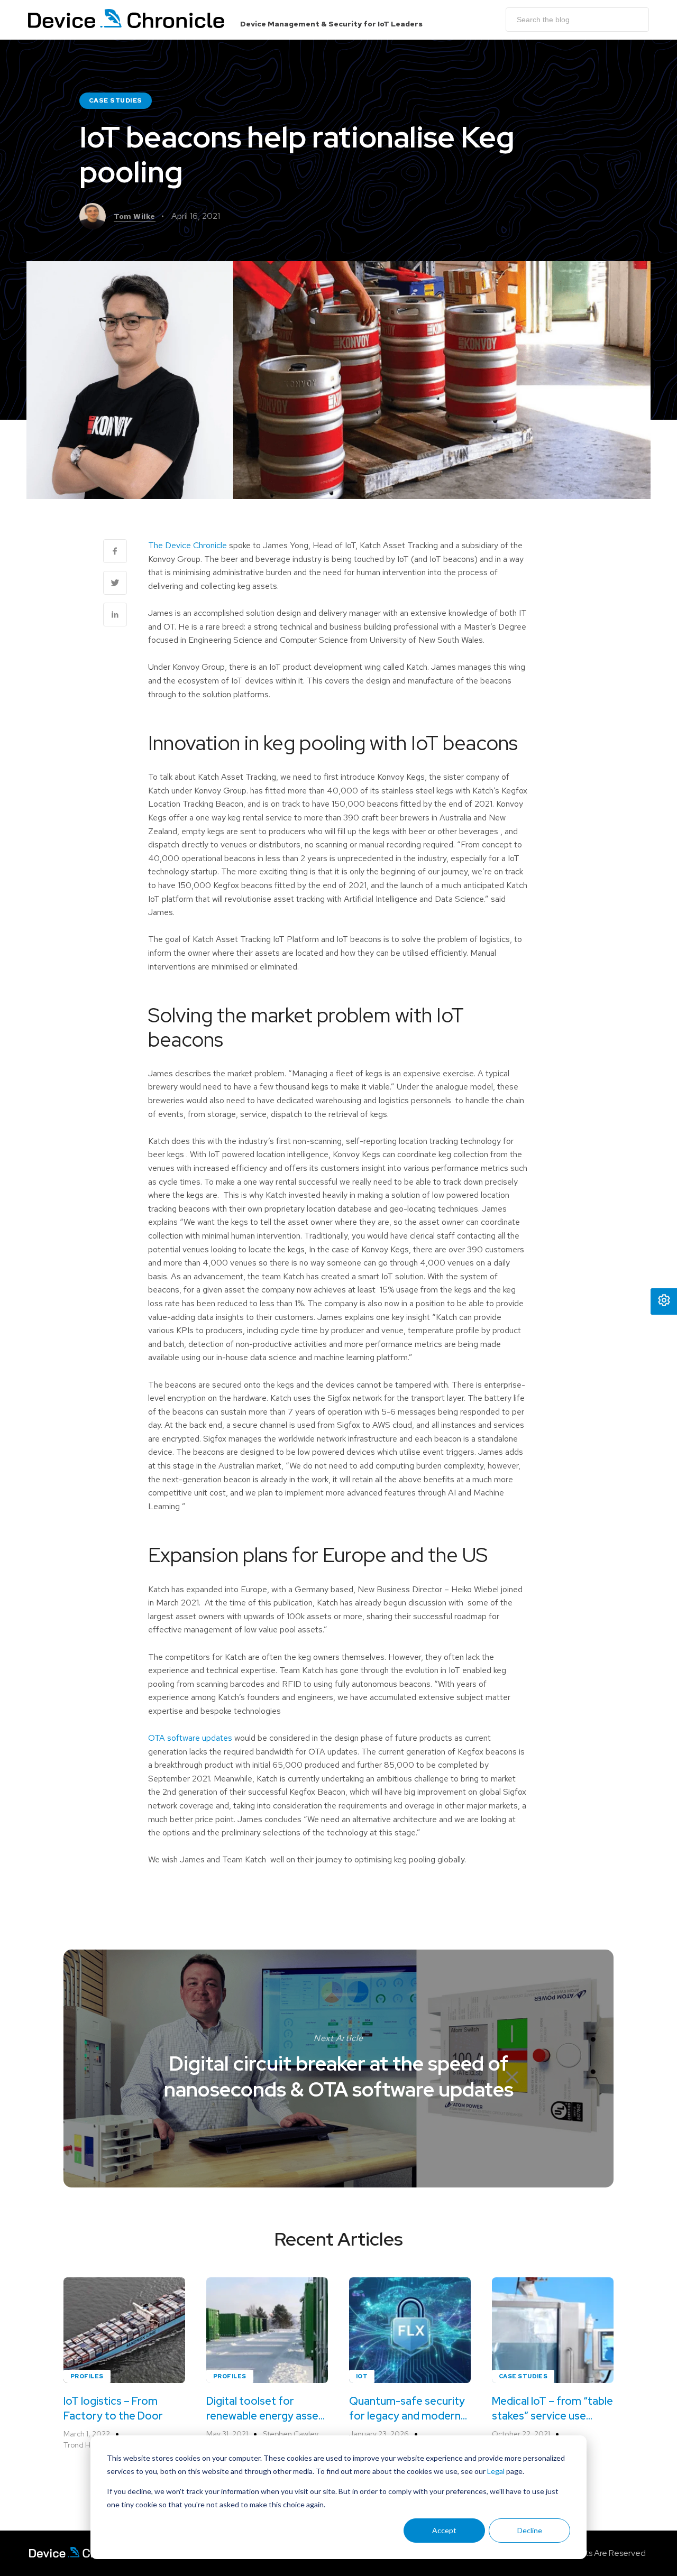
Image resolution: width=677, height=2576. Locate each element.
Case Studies (116, 100)
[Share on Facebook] (115, 551)
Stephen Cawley (291, 2434)
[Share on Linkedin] (115, 615)
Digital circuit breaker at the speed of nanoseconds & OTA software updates (339, 2076)
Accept (444, 2530)
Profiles (87, 2376)
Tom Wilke (135, 216)
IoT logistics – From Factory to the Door (113, 2408)
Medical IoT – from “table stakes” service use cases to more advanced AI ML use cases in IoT (552, 2409)
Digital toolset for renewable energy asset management (265, 2409)
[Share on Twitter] (115, 583)
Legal (496, 2471)
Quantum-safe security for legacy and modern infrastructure (407, 2409)
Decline (530, 2530)
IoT (362, 2376)
